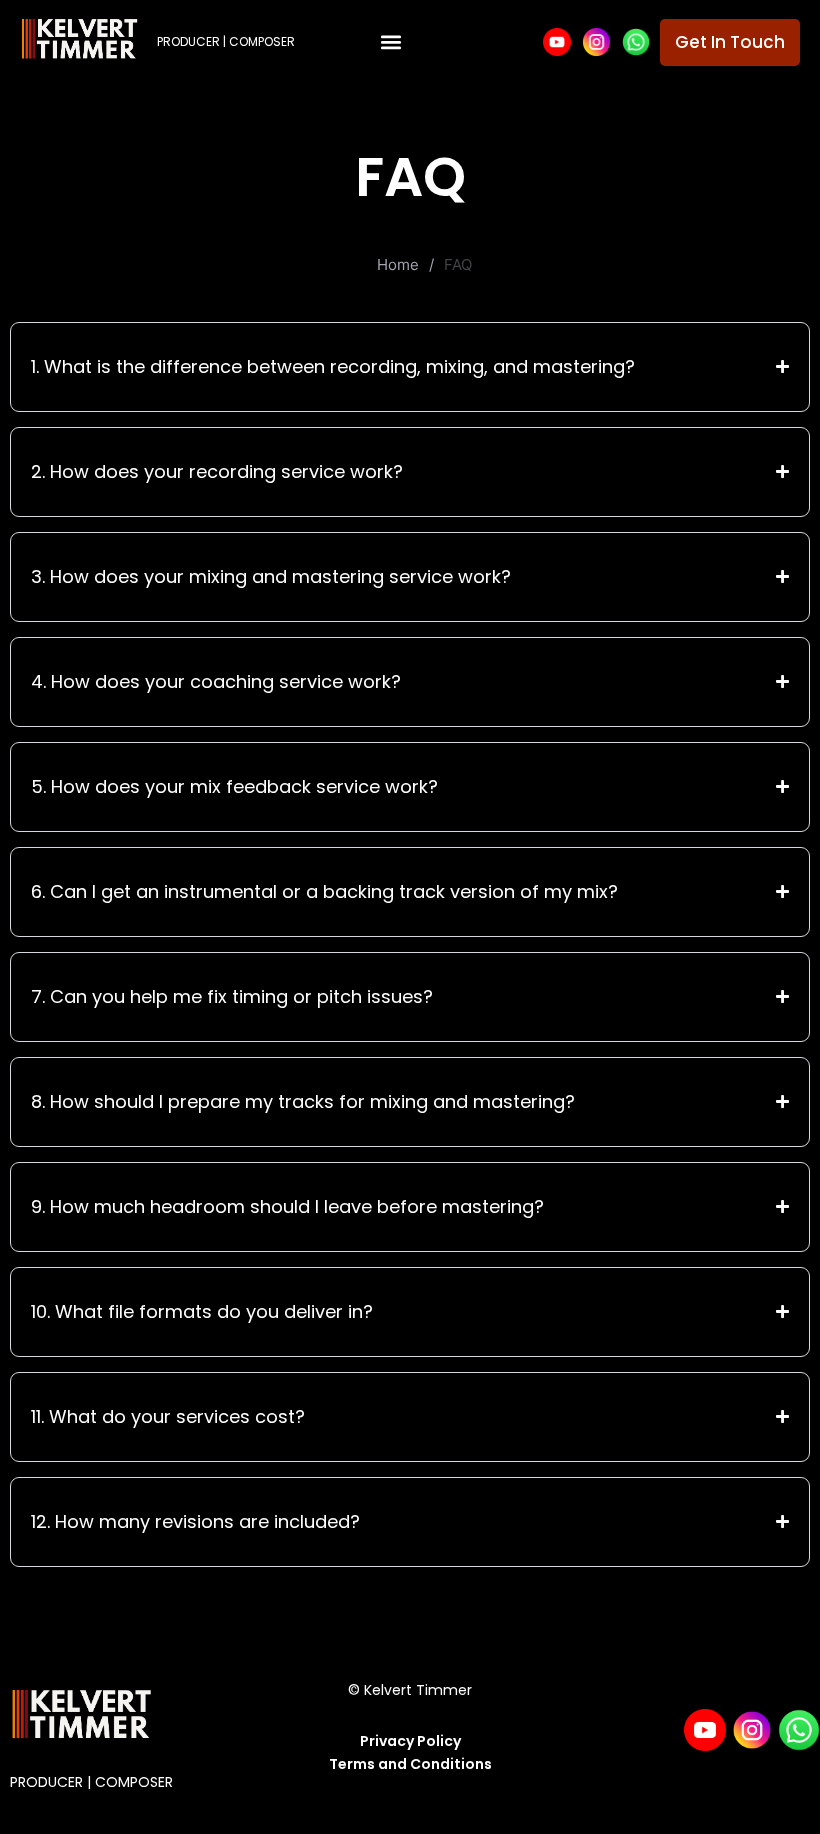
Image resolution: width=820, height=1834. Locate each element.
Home (398, 264)
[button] (391, 42)
